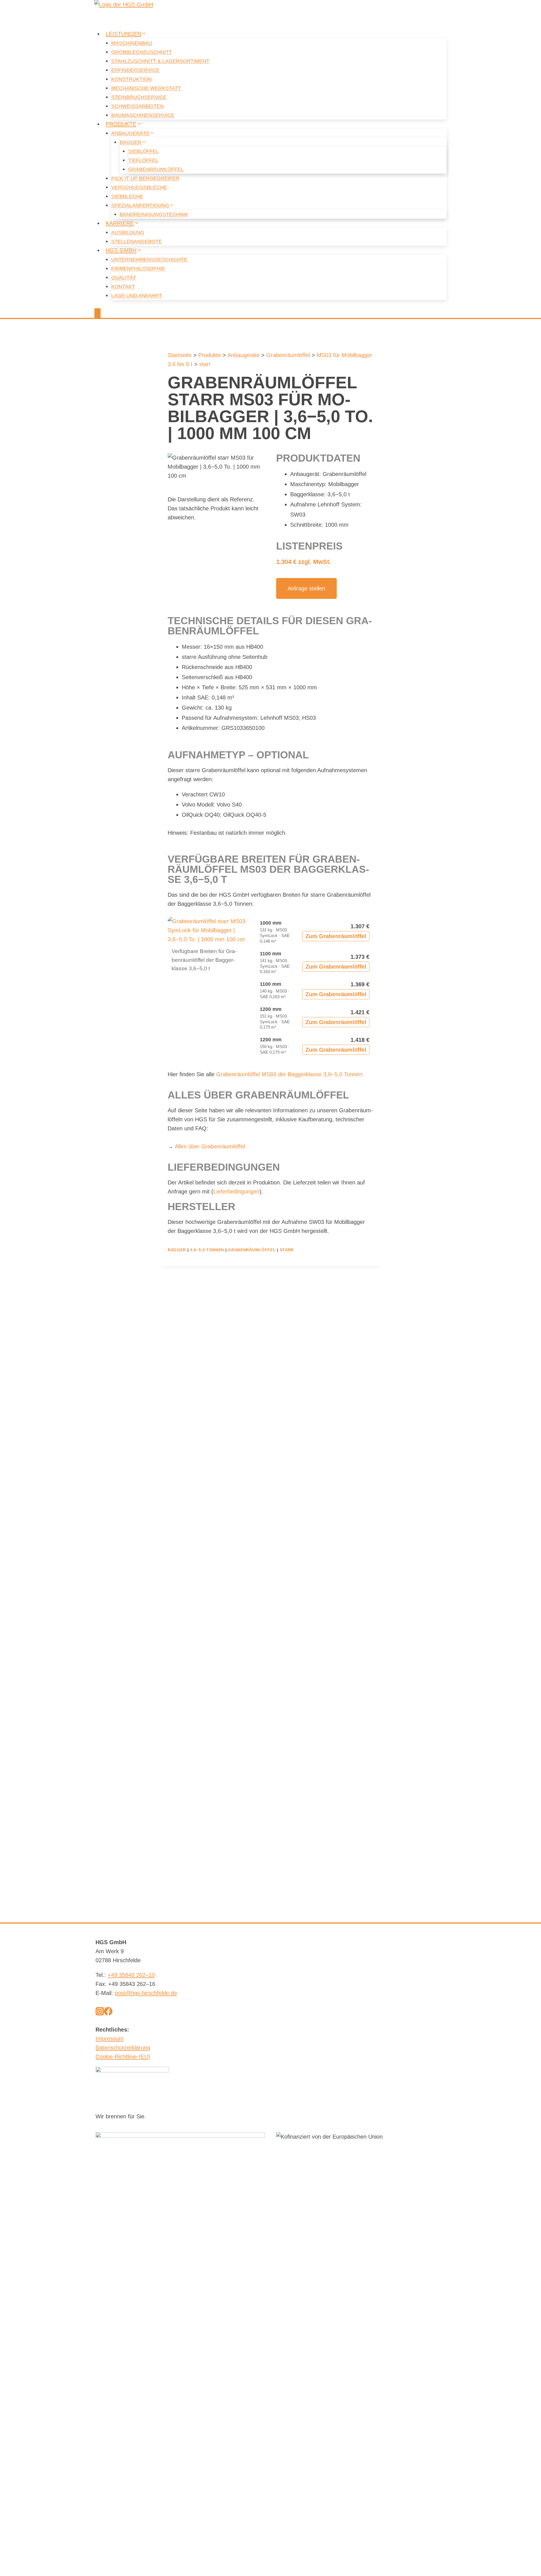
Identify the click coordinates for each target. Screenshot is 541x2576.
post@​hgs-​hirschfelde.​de (146, 1993)
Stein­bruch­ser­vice (139, 97)
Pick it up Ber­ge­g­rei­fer (145, 178)
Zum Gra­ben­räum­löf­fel (336, 936)
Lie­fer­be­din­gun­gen (236, 1191)
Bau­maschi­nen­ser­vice (143, 115)
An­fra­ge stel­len (306, 588)
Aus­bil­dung (128, 232)
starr (205, 364)
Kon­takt (123, 287)
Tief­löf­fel (143, 160)
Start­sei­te (180, 355)
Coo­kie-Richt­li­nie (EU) (123, 2057)
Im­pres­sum (110, 2039)
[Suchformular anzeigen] (97, 313)
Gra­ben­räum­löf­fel (156, 169)
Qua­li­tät (124, 278)
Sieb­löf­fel (144, 151)
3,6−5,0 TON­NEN (207, 1250)
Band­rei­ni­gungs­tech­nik (154, 214)
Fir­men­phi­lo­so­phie (138, 269)
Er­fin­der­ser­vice (135, 70)
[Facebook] (108, 2013)
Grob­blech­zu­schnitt (142, 52)
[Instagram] (100, 2013)
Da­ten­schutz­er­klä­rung (123, 2048)
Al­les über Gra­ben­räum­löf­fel (210, 1146)
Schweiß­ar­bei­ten (138, 106)
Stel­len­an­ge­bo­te (137, 242)
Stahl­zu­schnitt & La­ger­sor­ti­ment (160, 61)
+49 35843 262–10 (131, 1975)
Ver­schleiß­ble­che (139, 187)
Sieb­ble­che (127, 196)
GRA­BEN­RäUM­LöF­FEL (252, 1250)
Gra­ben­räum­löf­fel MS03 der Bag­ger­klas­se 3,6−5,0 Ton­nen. (290, 1074)
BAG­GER (177, 1250)
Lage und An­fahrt (137, 296)
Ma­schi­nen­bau (132, 43)
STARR (287, 1250)
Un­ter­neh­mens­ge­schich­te (149, 260)
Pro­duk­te (210, 355)
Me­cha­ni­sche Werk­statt (146, 88)
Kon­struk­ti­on (131, 79)
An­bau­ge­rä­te (243, 355)
